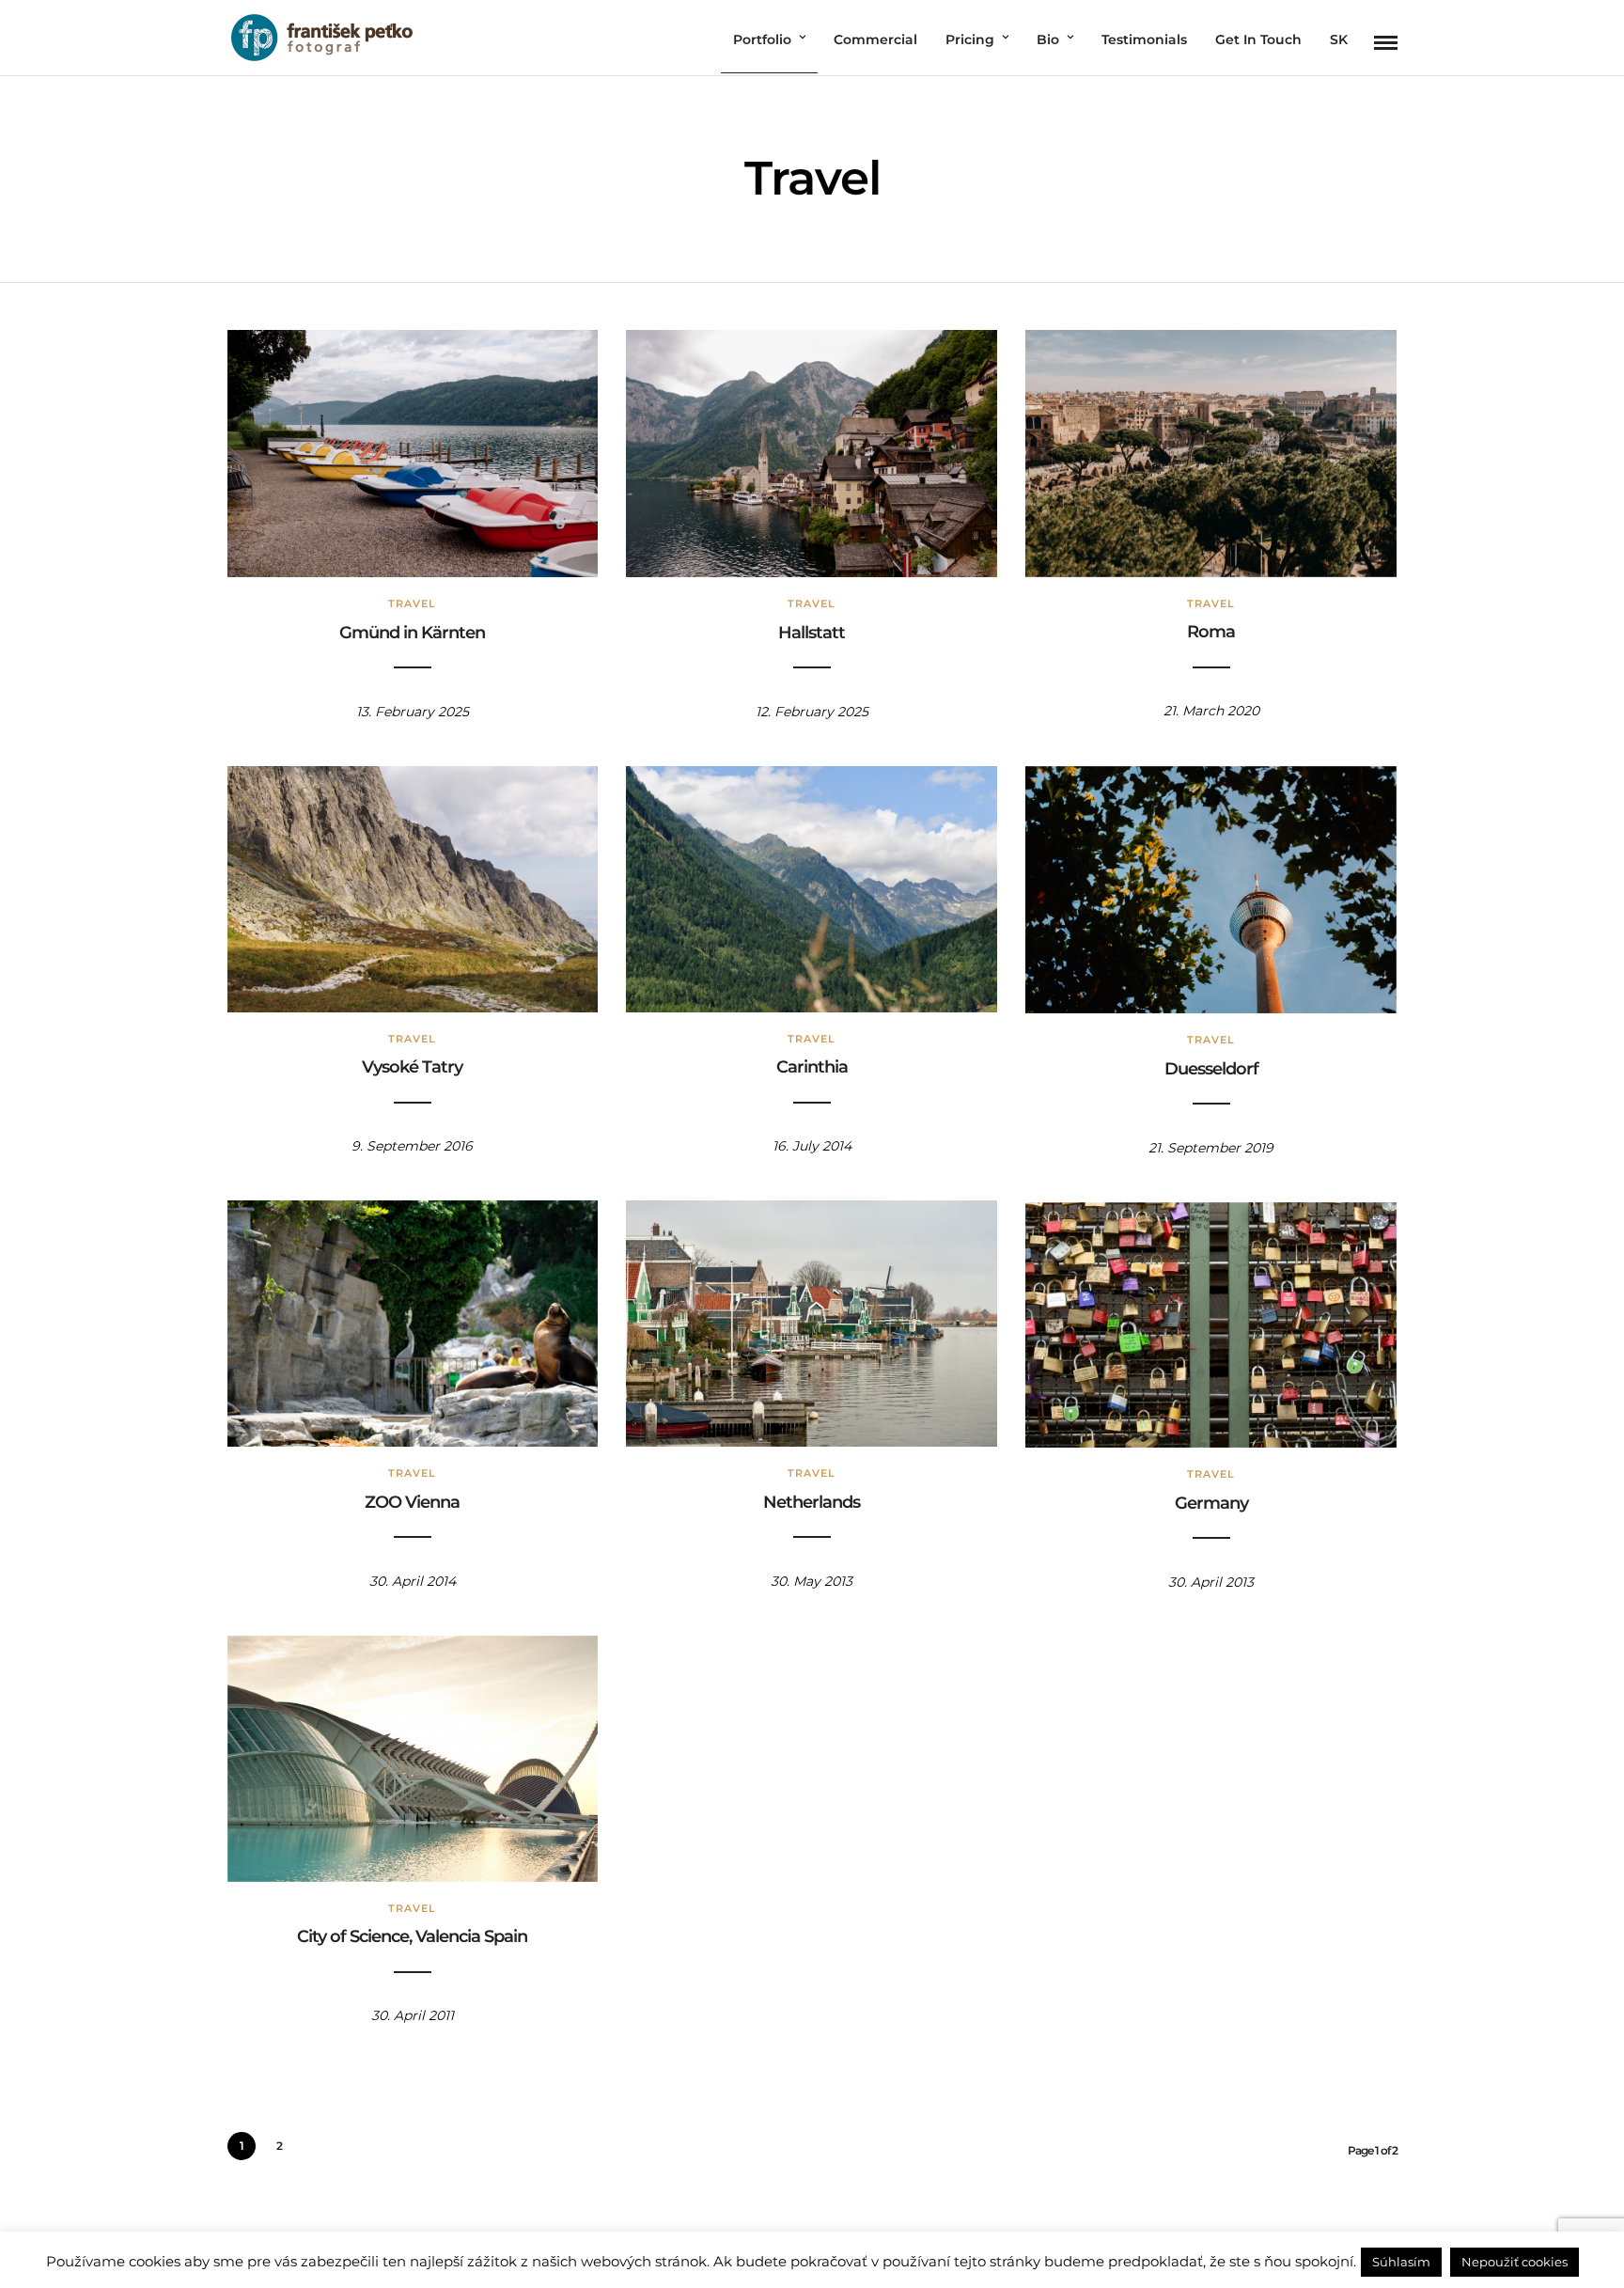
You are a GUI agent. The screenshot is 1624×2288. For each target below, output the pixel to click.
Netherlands (812, 1502)
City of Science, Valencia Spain (412, 1936)
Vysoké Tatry (412, 1067)
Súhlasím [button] (1401, 2262)
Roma (1211, 632)
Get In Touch (1258, 39)
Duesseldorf (1211, 1069)
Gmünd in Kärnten (412, 633)
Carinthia (812, 1067)
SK (1339, 39)
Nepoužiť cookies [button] (1515, 2262)
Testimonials (1144, 39)
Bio (1048, 39)
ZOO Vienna (412, 1502)
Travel (412, 603)
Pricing (970, 39)
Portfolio (762, 39)
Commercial (875, 39)
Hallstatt (812, 633)
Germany (1211, 1503)
